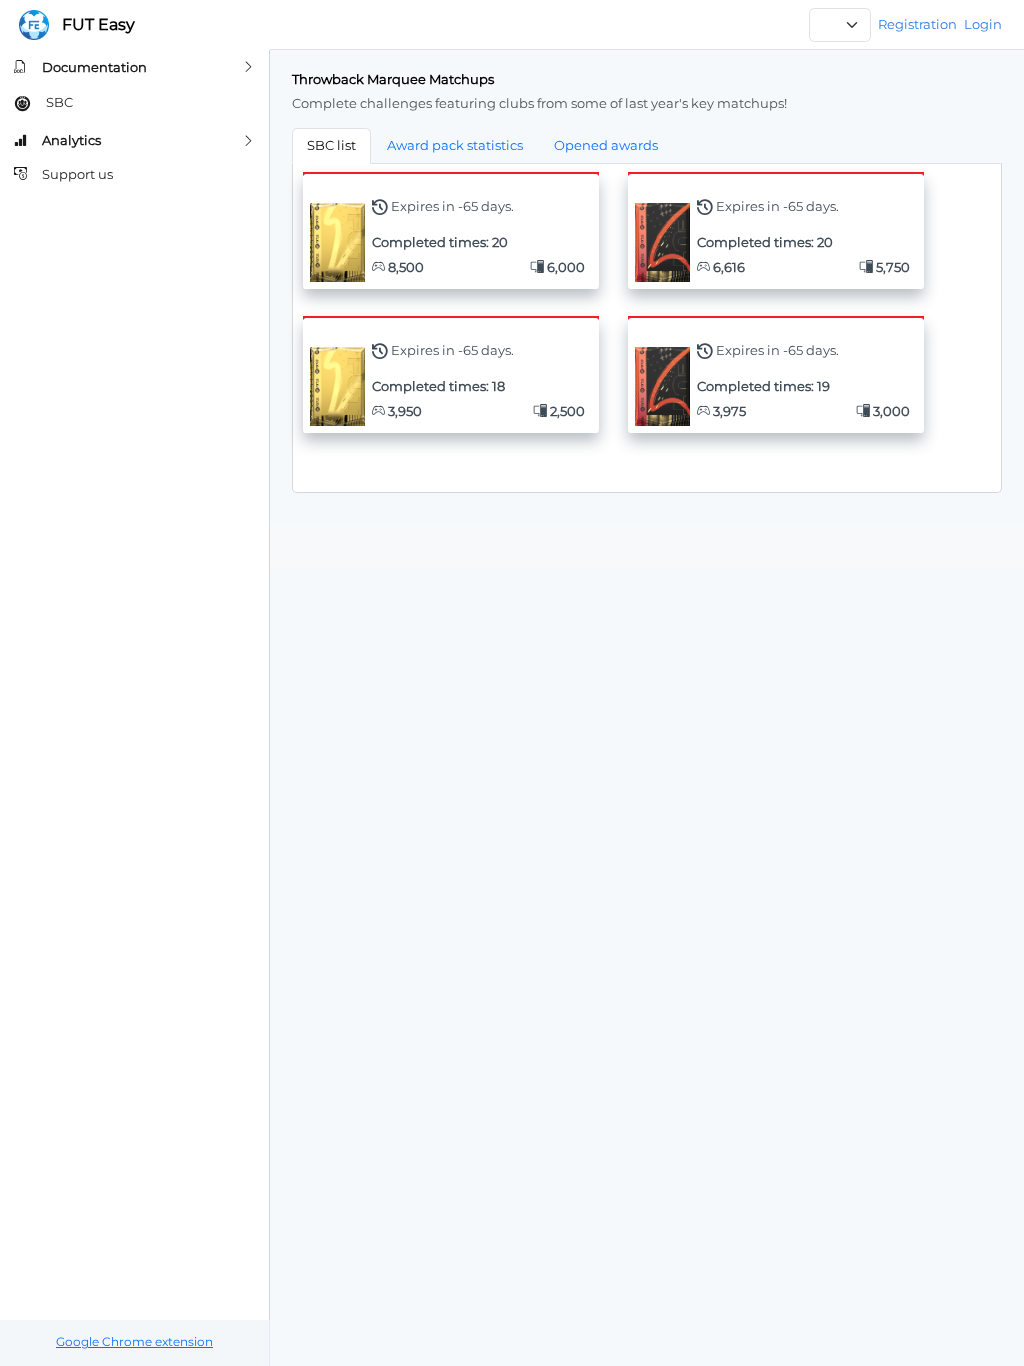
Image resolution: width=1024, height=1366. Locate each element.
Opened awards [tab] (606, 145)
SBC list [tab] (331, 145)
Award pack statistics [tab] (455, 145)
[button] (134, 67)
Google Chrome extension (134, 1342)
